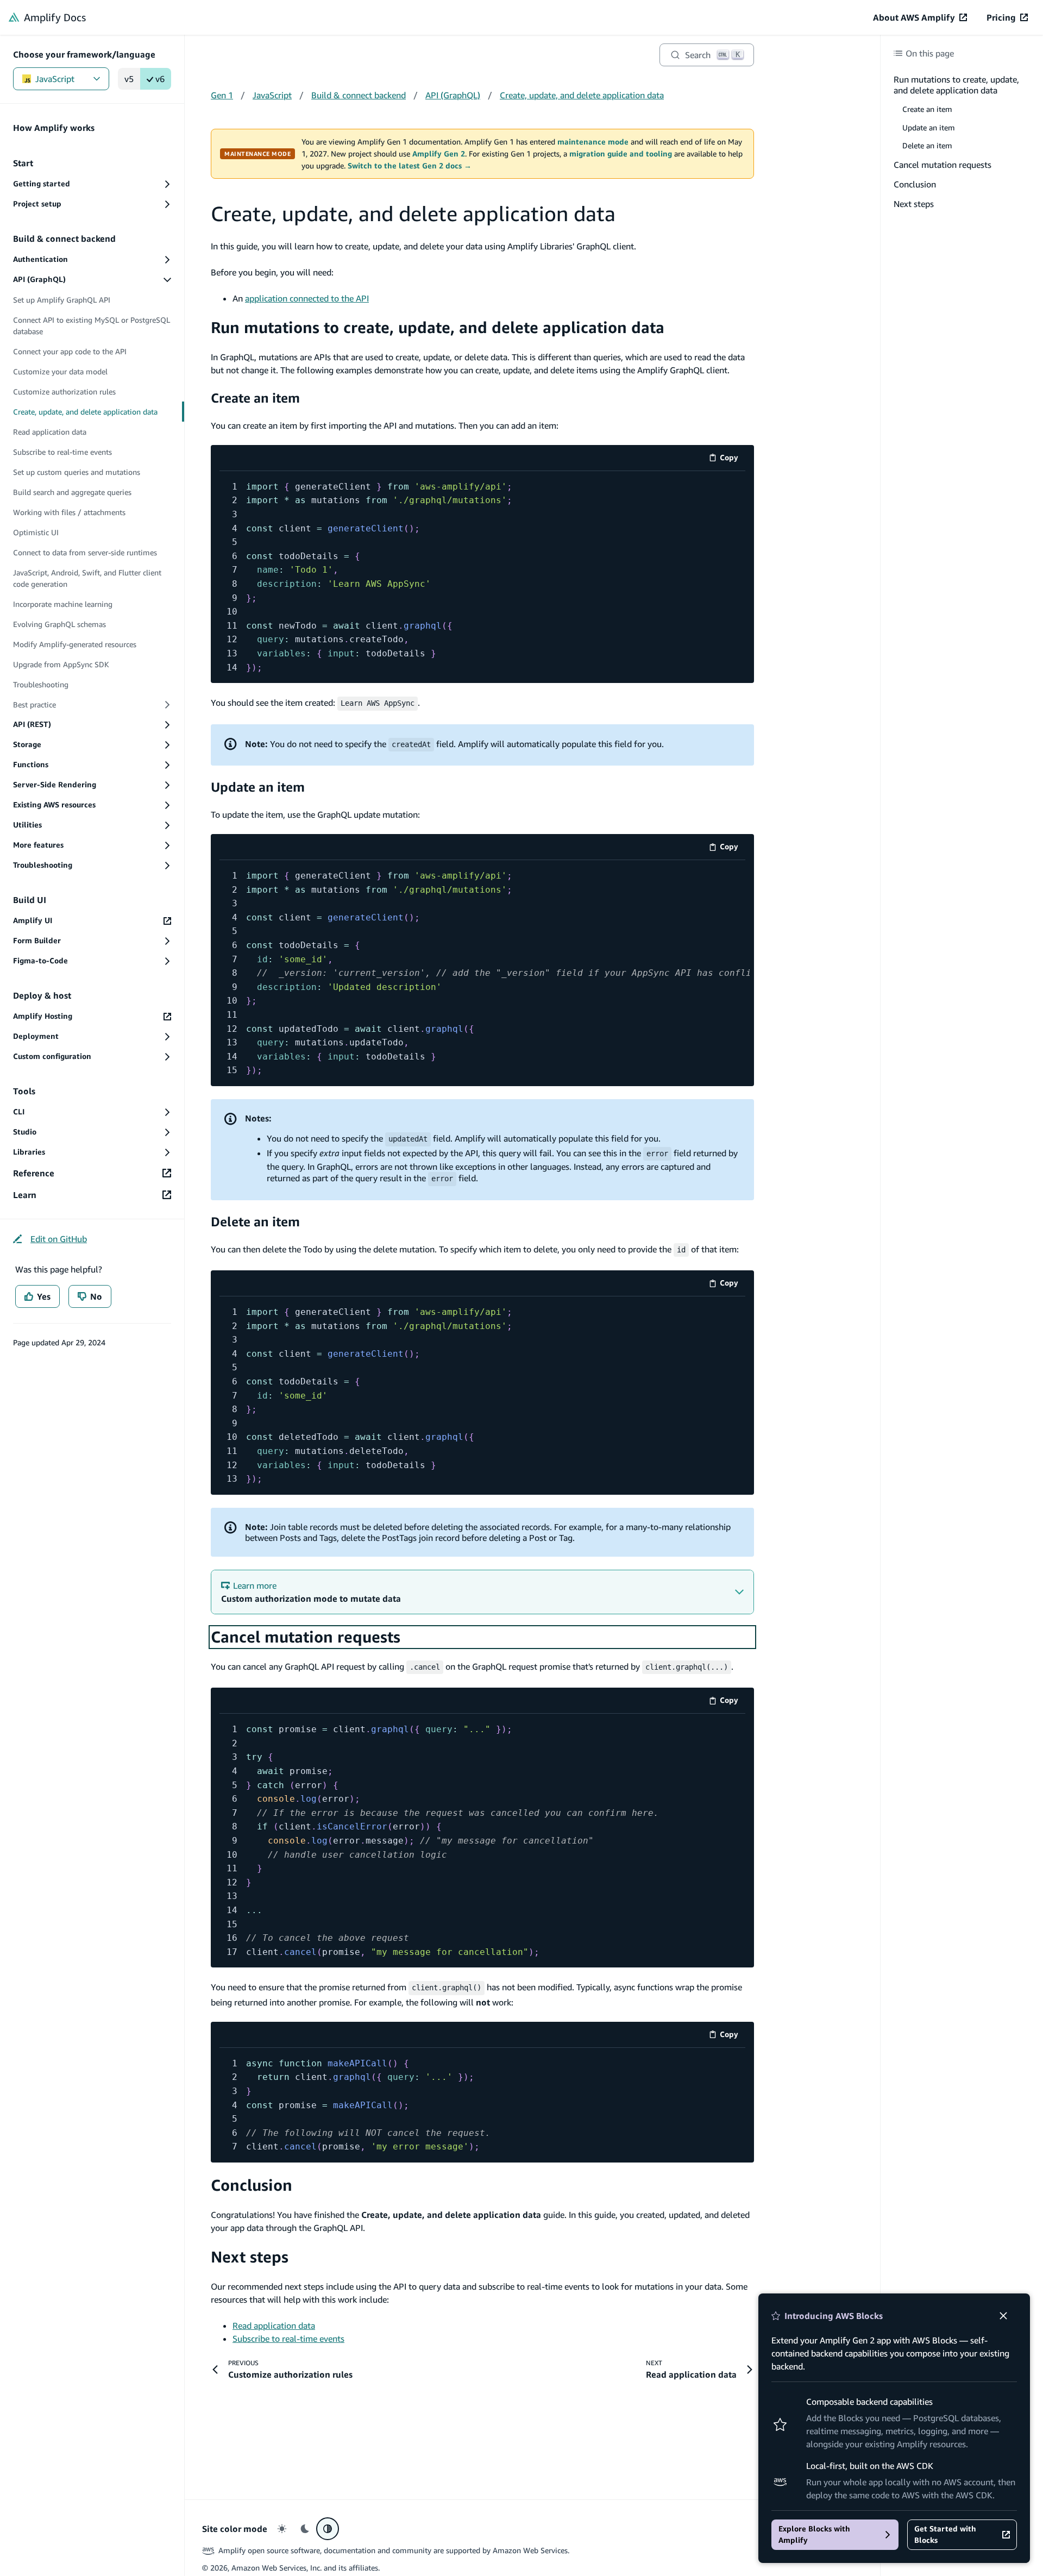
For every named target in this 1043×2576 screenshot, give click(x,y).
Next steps (250, 2257)
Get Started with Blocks (945, 2534)
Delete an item (255, 1221)
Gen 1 (222, 95)
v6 (160, 79)
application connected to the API (307, 298)
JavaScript (55, 79)
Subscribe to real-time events (288, 2339)
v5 (129, 79)
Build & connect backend (359, 95)
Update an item (258, 787)
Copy (733, 459)
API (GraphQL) (453, 95)
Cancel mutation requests (306, 1637)
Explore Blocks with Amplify (814, 2534)
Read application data (274, 2326)
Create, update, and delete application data (582, 95)
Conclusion (252, 2185)
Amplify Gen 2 (439, 154)
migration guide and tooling (621, 154)
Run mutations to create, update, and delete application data (438, 327)
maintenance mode (593, 142)
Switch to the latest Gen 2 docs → (410, 166)
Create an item (255, 398)
